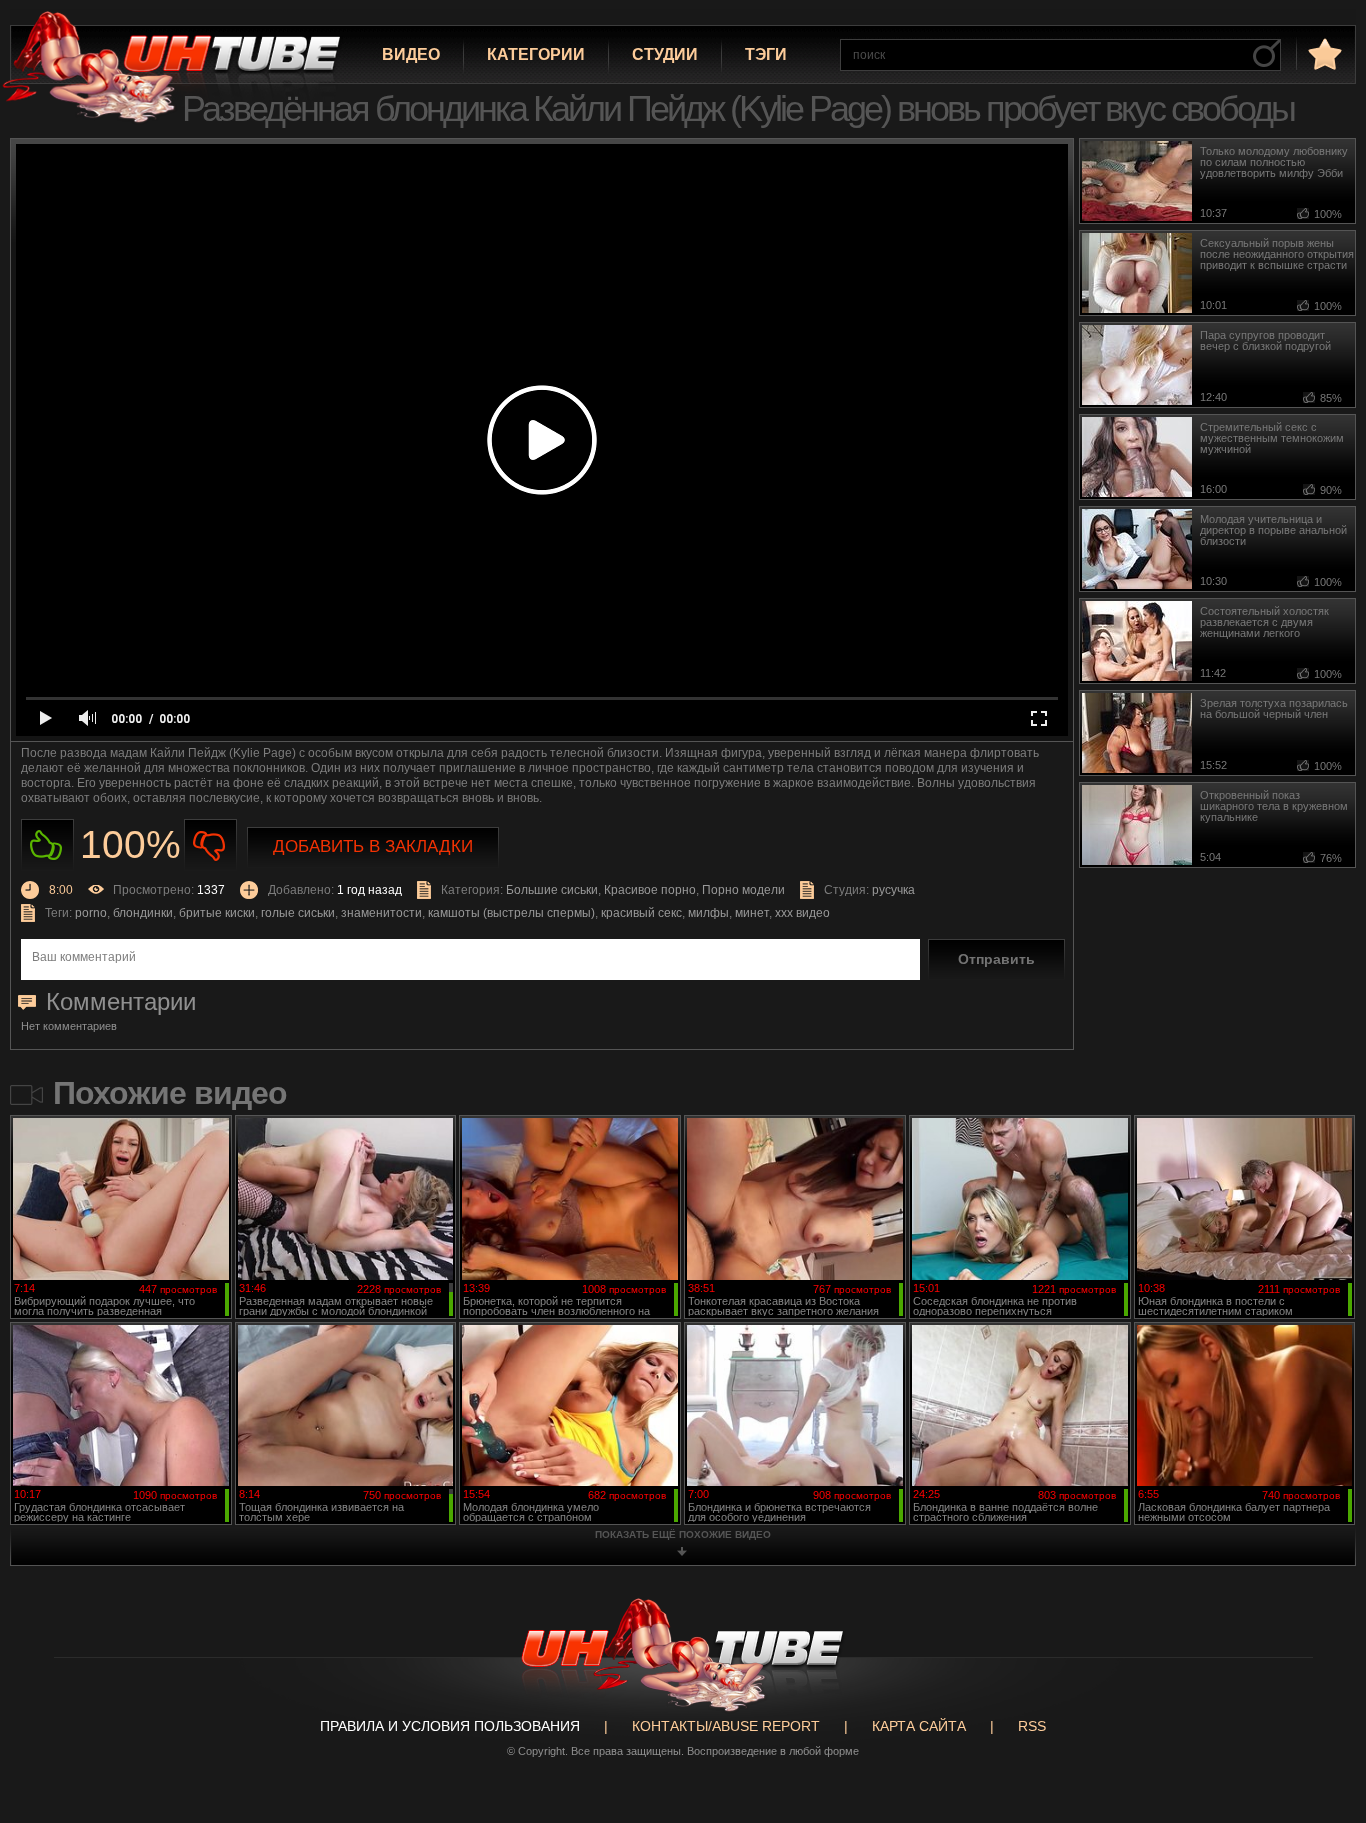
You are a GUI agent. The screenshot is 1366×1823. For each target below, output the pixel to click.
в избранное (1323, 53)
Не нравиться (210, 845)
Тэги (766, 54)
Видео (411, 54)
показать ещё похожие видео (683, 1534)
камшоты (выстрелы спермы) (511, 913)
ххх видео (802, 913)
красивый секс (641, 913)
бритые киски (217, 913)
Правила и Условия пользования (450, 1726)
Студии (665, 54)
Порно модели (743, 890)
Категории (536, 54)
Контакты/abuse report (726, 1726)
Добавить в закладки (373, 846)
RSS (1032, 1726)
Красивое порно (650, 890)
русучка (893, 890)
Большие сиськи (552, 890)
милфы (708, 913)
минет (752, 913)
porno (91, 913)
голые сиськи (298, 913)
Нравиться (47, 845)
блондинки (143, 913)
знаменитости (381, 913)
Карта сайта (919, 1726)
